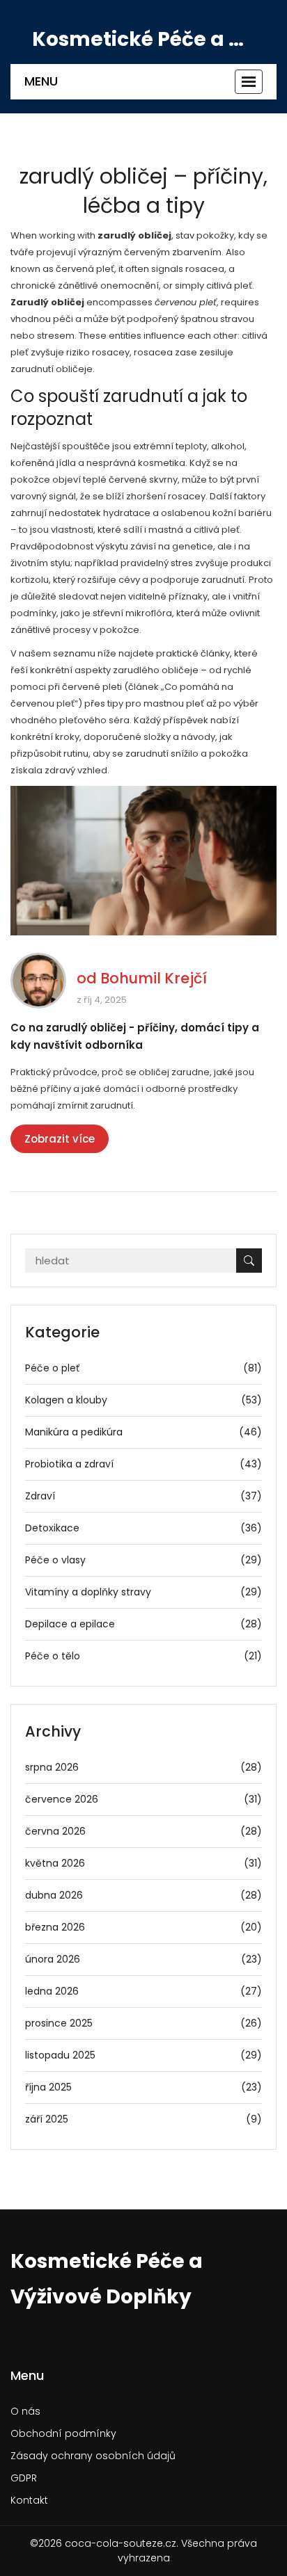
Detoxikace (143, 1528)
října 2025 (143, 2087)
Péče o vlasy (143, 1560)
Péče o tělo (143, 1656)
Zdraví (143, 1496)
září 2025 (143, 2119)
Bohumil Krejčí (154, 978)
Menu (41, 81)
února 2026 (143, 1959)
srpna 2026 (143, 1767)
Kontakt (29, 2500)
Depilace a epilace (143, 1624)
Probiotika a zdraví (143, 1464)
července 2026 (143, 1799)
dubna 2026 (143, 1895)
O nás (25, 2411)
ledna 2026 (143, 1991)
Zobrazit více (60, 1139)
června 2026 (143, 1831)
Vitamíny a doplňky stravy (143, 1592)
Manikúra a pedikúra (143, 1432)
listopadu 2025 (143, 2055)
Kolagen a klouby (143, 1400)
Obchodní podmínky (63, 2433)
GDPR (24, 2478)
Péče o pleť (143, 1368)
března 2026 (143, 1927)
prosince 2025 (143, 2023)
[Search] (249, 1261)
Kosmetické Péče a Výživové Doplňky (143, 40)
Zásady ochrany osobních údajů (93, 2456)
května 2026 (143, 1863)
